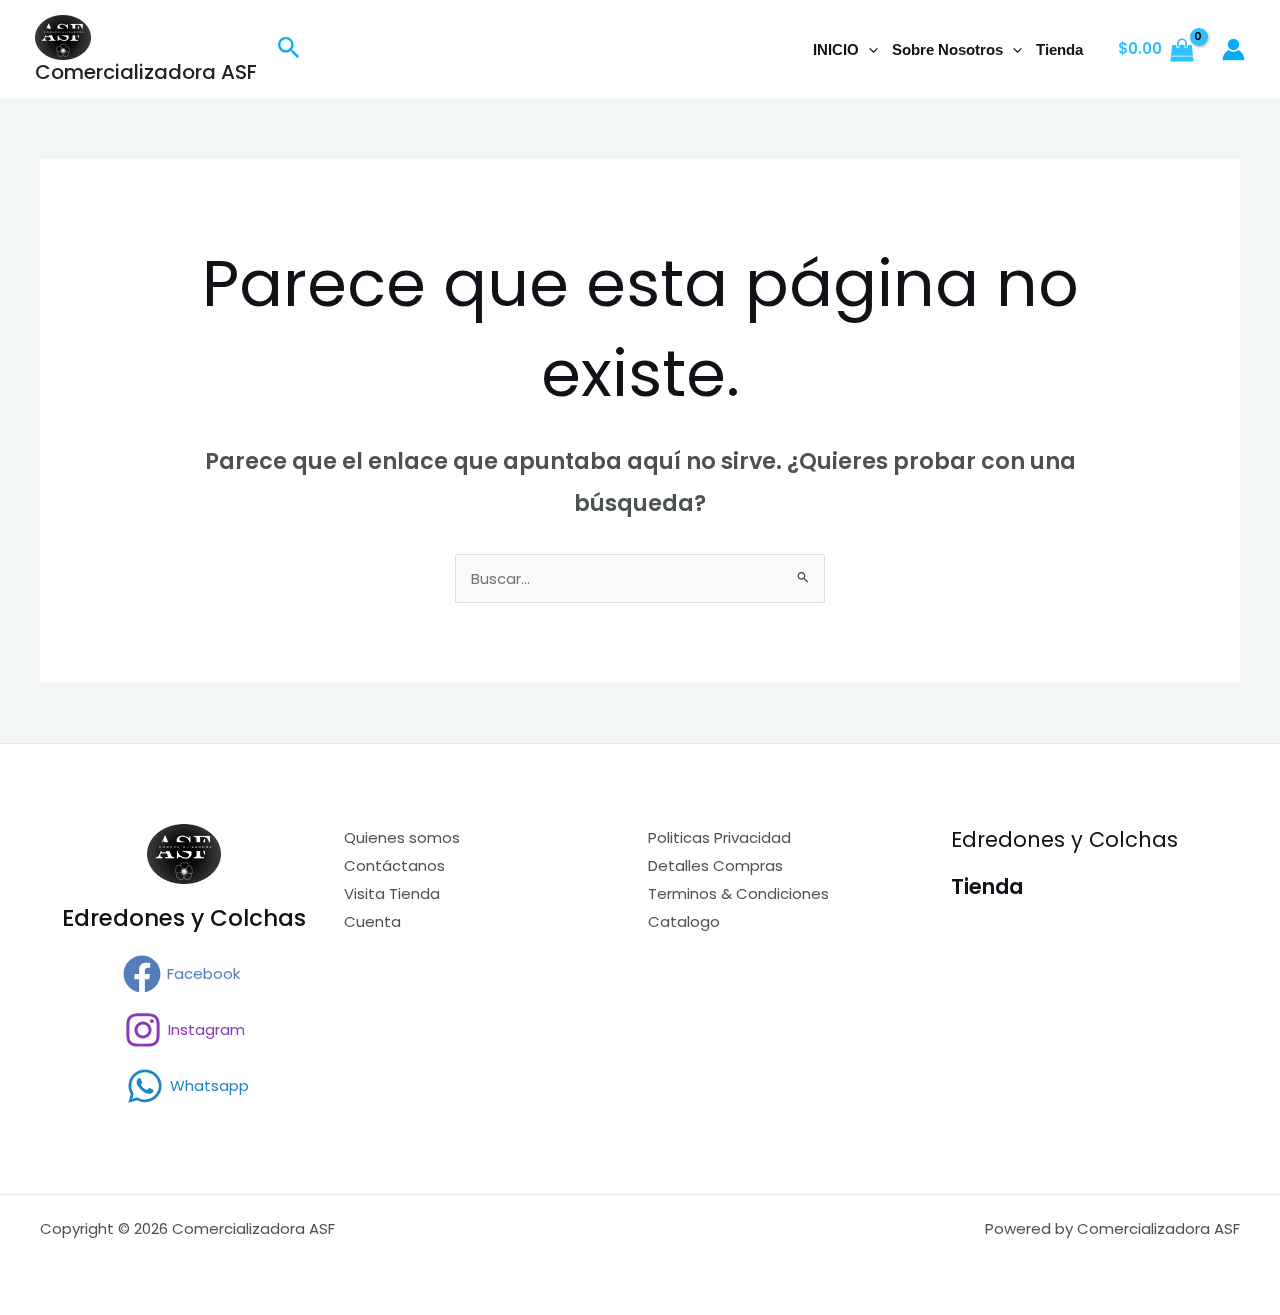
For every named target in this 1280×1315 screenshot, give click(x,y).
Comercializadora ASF (146, 72)
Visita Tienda (392, 893)
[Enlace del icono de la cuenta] (1233, 49)
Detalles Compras (715, 865)
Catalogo (684, 921)
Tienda (1059, 49)
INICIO (836, 49)
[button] (289, 50)
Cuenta (372, 921)
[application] (868, 50)
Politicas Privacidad (719, 837)
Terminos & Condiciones (738, 893)
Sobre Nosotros (947, 49)
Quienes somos (402, 837)
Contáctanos (394, 865)
